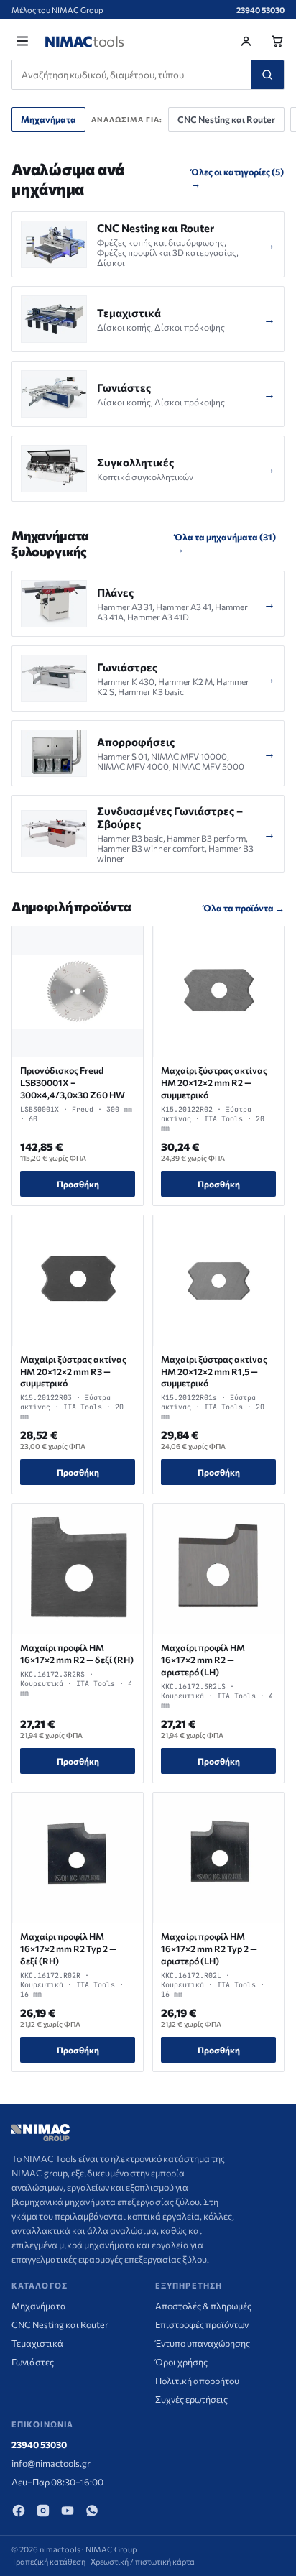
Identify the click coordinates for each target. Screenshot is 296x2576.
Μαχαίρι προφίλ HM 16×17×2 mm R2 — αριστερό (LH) (203, 1660)
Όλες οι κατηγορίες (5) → (237, 178)
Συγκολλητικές (135, 462)
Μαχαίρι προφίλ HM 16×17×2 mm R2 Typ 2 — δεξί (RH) (68, 1949)
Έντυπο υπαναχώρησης (203, 2343)
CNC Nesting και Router (226, 119)
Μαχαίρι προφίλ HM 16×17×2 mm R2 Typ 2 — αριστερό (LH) (209, 1949)
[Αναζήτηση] (267, 75)
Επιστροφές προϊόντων (202, 2324)
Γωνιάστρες (127, 667)
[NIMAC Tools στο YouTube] (68, 2511)
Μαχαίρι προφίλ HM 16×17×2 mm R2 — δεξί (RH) (77, 1653)
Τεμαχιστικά (129, 313)
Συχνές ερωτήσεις (191, 2399)
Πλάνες (115, 592)
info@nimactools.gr (51, 2463)
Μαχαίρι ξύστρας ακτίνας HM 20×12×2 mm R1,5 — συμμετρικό (214, 1371)
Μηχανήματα (48, 119)
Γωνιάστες (124, 387)
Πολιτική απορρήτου (197, 2380)
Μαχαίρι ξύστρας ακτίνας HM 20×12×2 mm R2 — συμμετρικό (214, 1082)
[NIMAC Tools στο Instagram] (43, 2511)
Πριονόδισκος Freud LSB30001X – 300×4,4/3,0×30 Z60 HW (73, 1082)
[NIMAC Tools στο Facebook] (19, 2511)
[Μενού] (22, 41)
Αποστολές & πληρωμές (203, 2306)
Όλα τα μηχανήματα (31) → (225, 543)
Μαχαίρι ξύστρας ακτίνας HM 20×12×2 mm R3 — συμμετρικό (73, 1371)
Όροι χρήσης (181, 2362)
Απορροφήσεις (136, 742)
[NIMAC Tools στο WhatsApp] (92, 2511)
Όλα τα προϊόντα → (244, 908)
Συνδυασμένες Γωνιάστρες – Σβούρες (170, 817)
